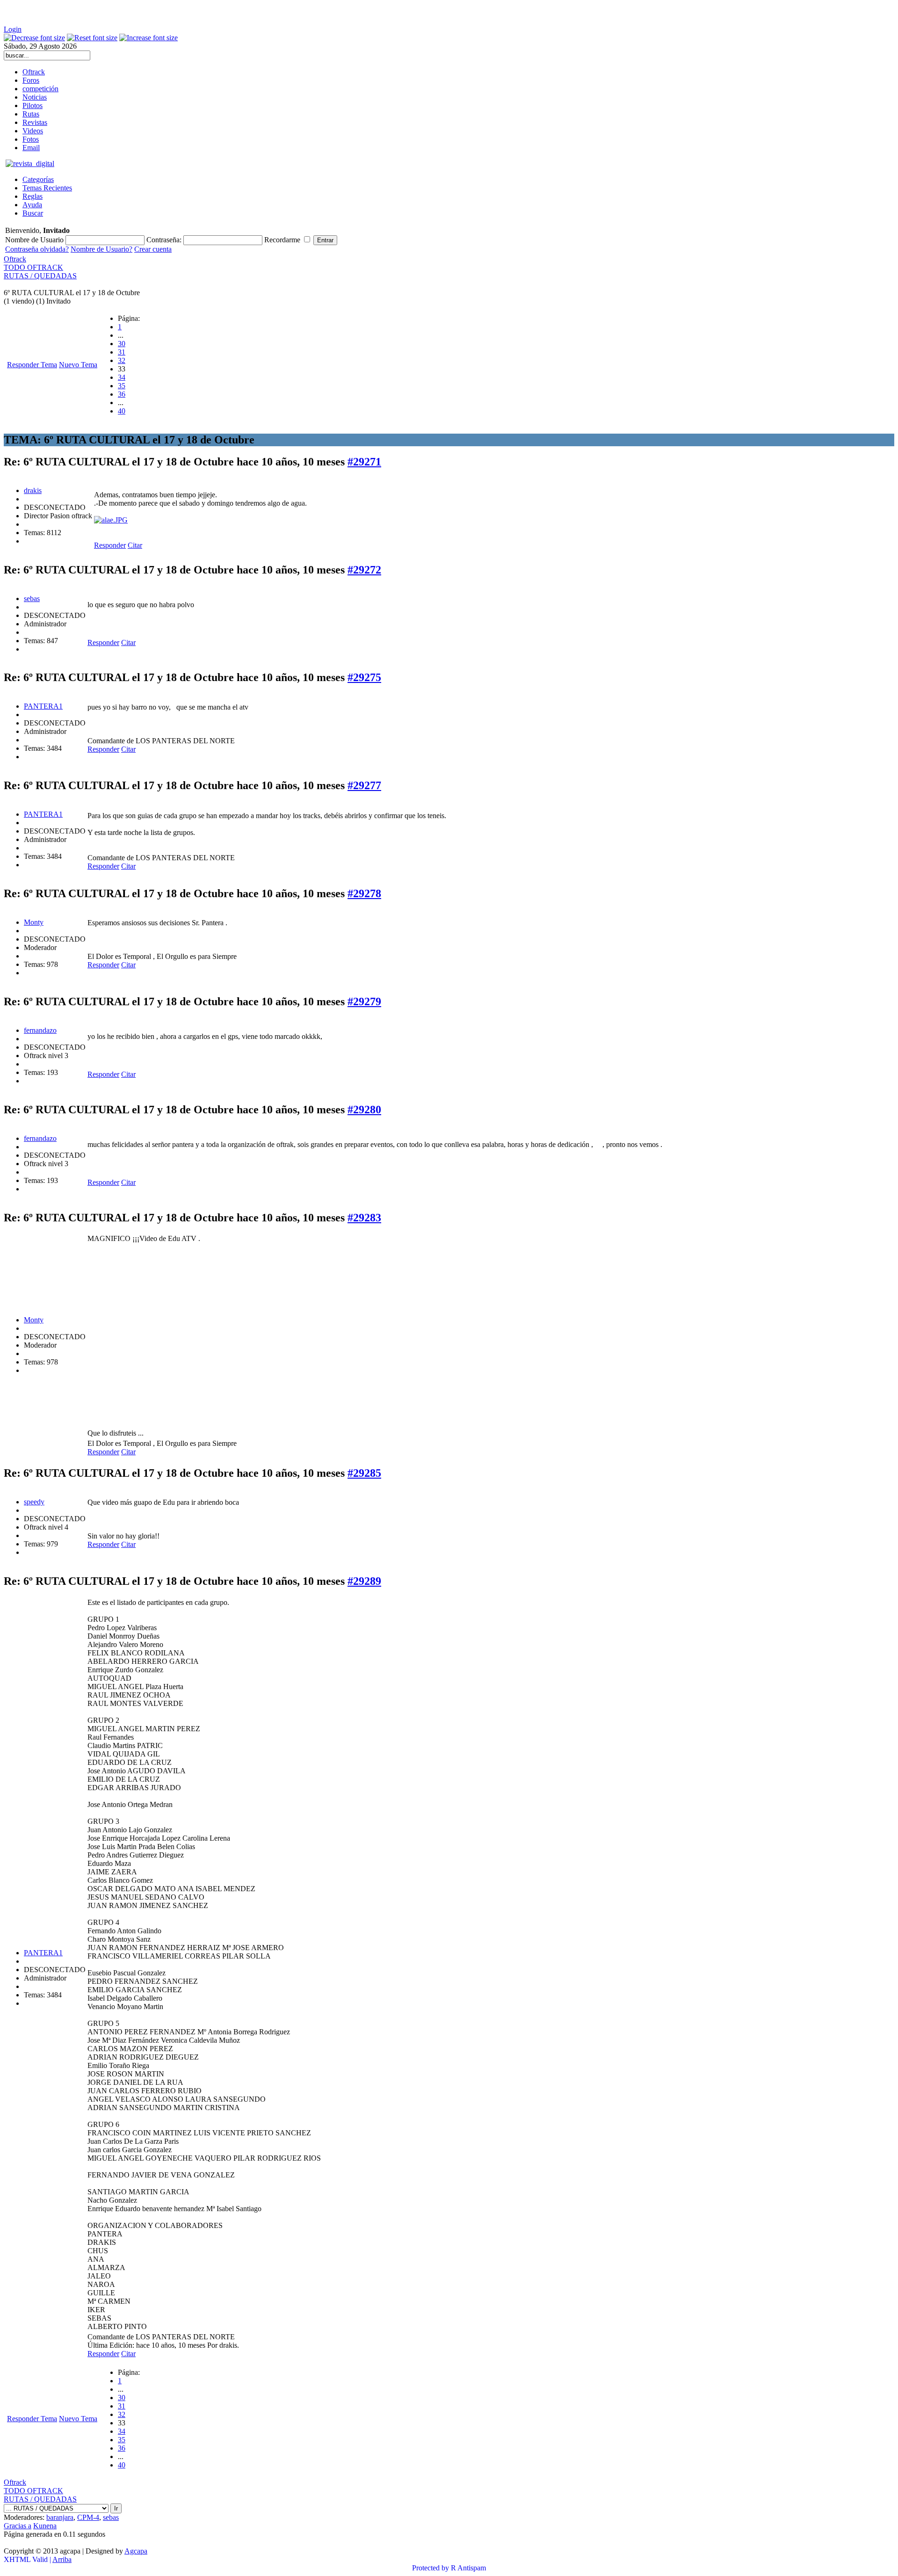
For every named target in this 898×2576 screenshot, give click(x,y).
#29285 (364, 1473)
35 (122, 386)
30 (122, 344)
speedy (34, 1502)
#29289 (364, 1581)
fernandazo (40, 1030)
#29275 (364, 677)
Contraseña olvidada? (37, 249)
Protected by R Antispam (449, 2568)
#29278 (364, 893)
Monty (34, 922)
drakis (33, 490)
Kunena (45, 2526)
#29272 (364, 570)
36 (122, 394)
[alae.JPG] (111, 520)
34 (122, 377)
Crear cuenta (153, 249)
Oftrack (15, 259)
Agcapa (136, 2551)
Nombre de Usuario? (101, 249)
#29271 (364, 462)
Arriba (62, 2559)
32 (122, 360)
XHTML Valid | (28, 2559)
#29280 (364, 1110)
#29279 (364, 1001)
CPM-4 (88, 2517)
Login (13, 29)
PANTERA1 (43, 706)
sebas (32, 599)
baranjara (60, 2517)
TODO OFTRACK (33, 267)
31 (122, 352)
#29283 (364, 1218)
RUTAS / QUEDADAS (40, 276)
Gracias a (18, 2526)
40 (122, 411)
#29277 (364, 785)
